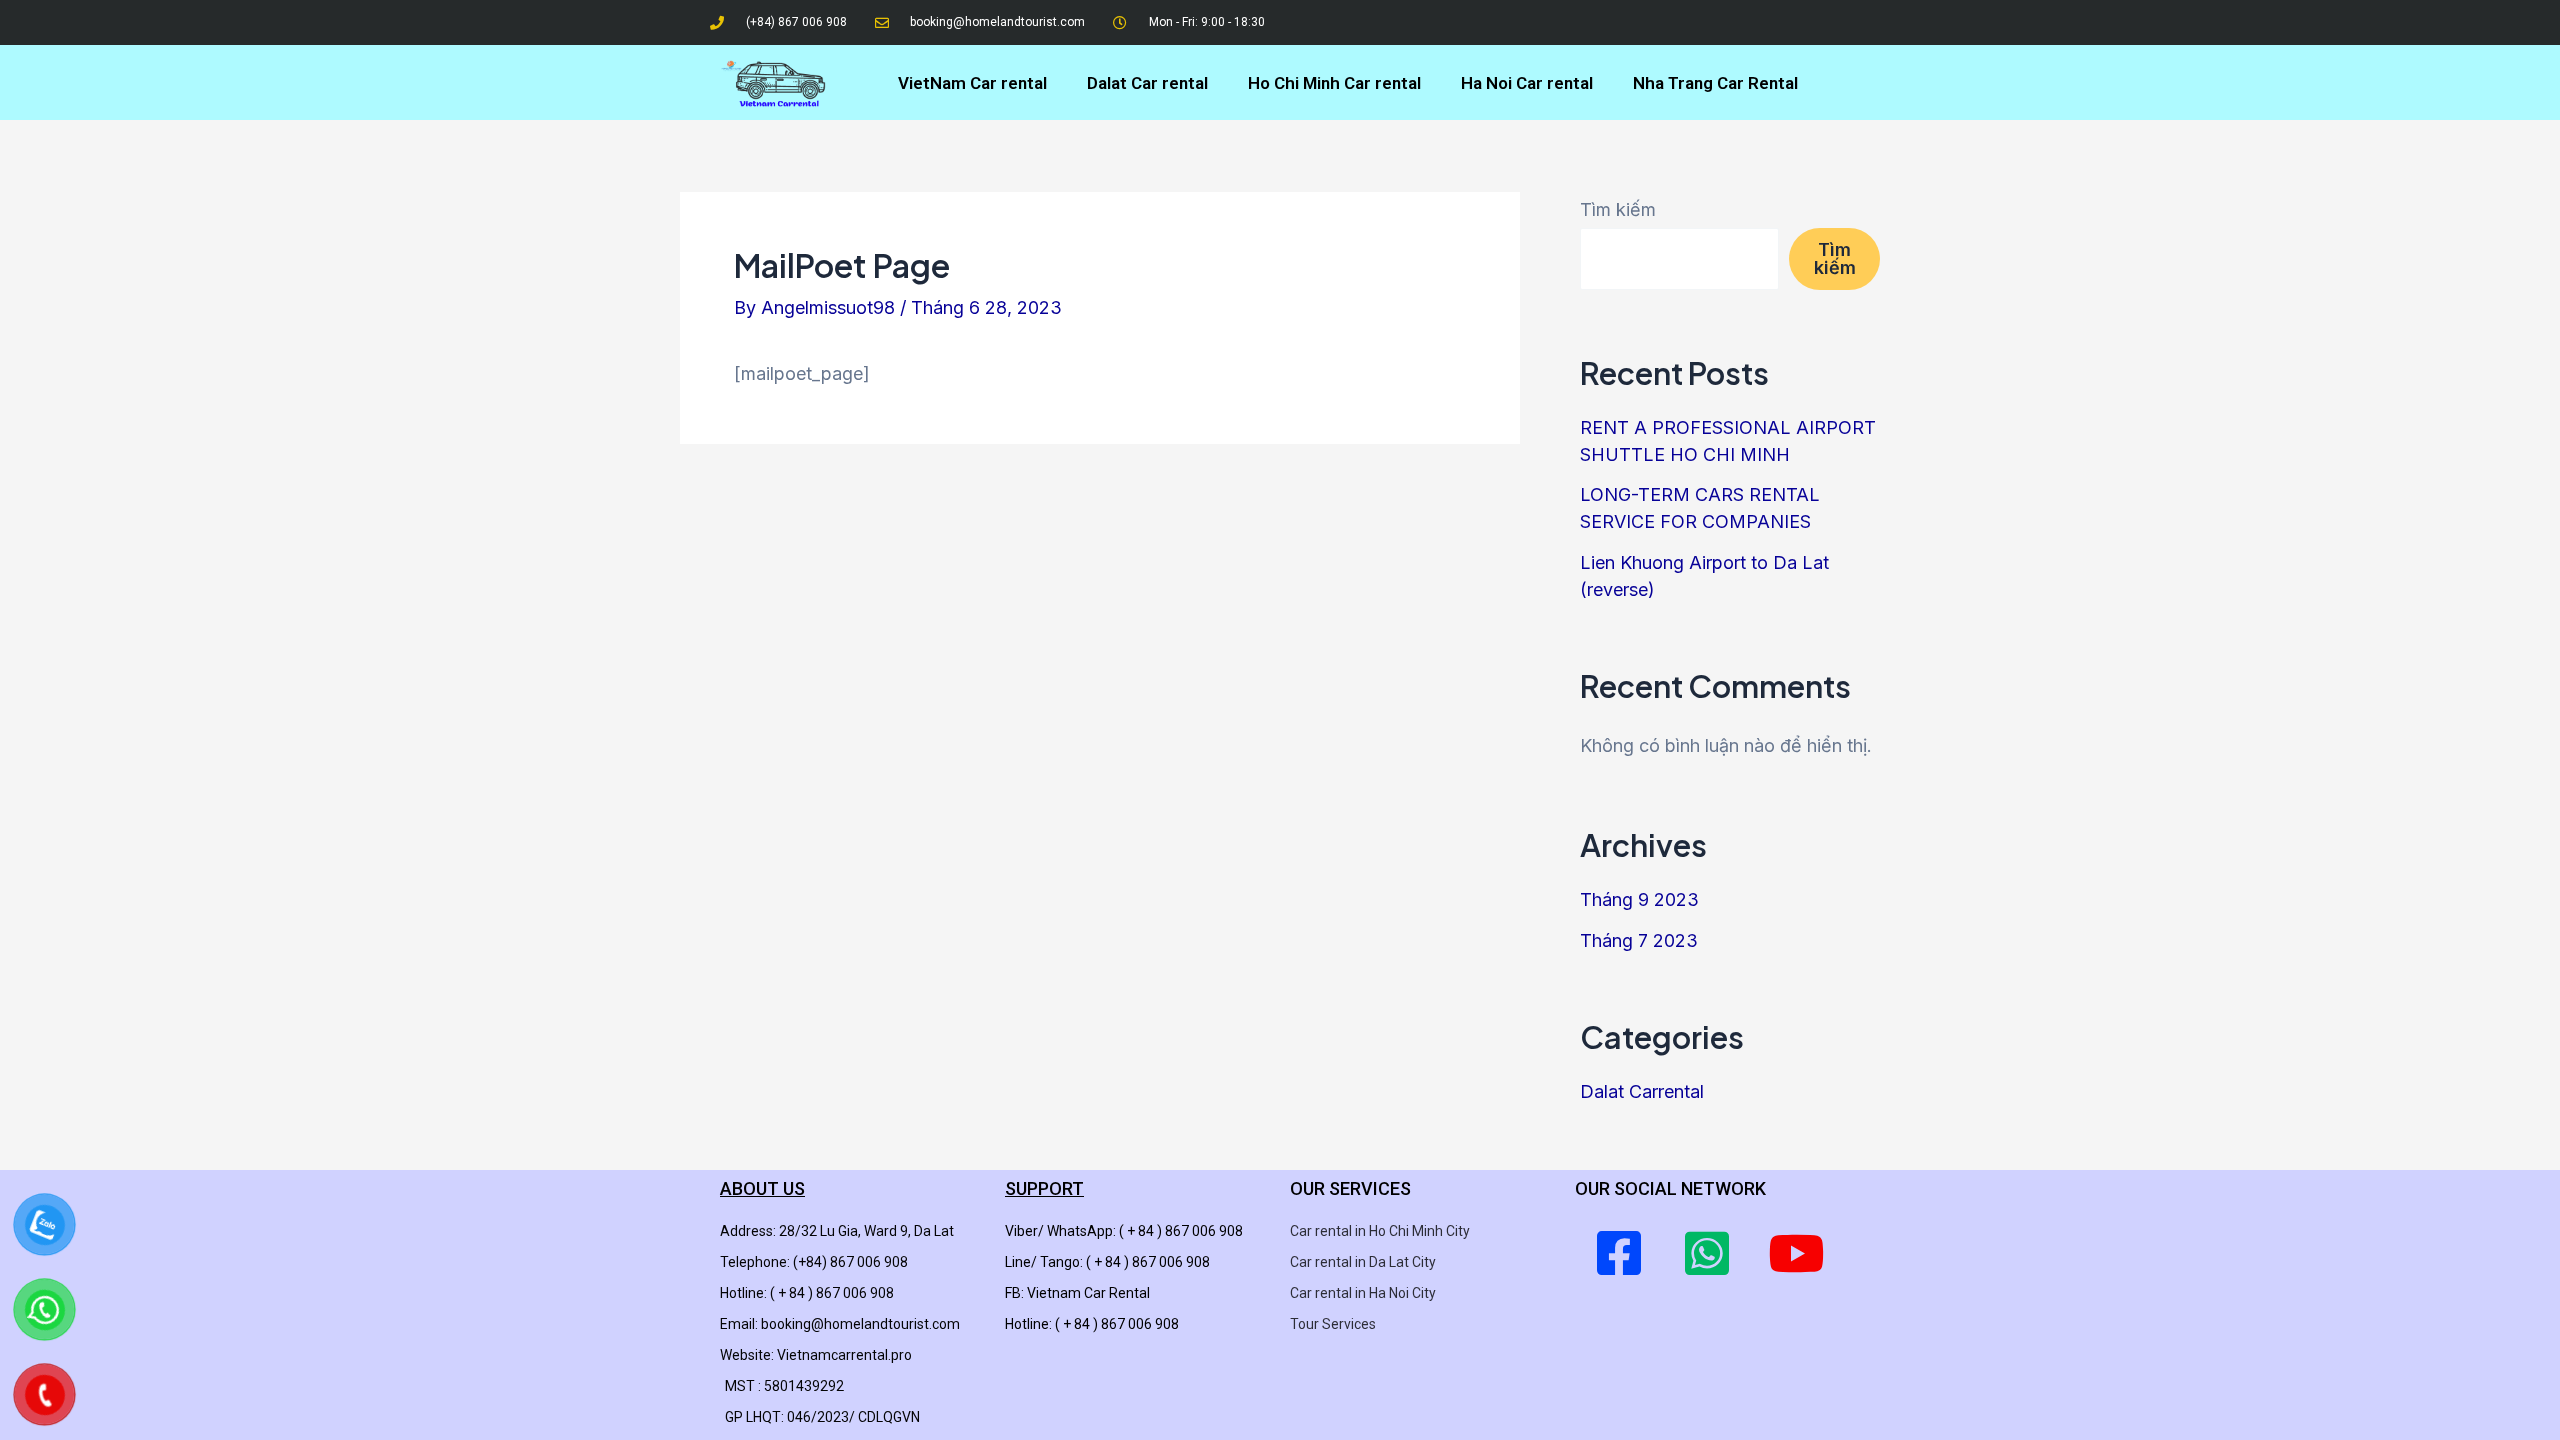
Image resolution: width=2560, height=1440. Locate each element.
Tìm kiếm (1618, 209)
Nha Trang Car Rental (1715, 83)
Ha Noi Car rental (1527, 83)
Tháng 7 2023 (1639, 940)
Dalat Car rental (1147, 83)
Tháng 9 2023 (1639, 899)
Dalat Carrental (1642, 1091)
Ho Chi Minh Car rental (1334, 83)
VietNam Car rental (972, 83)
